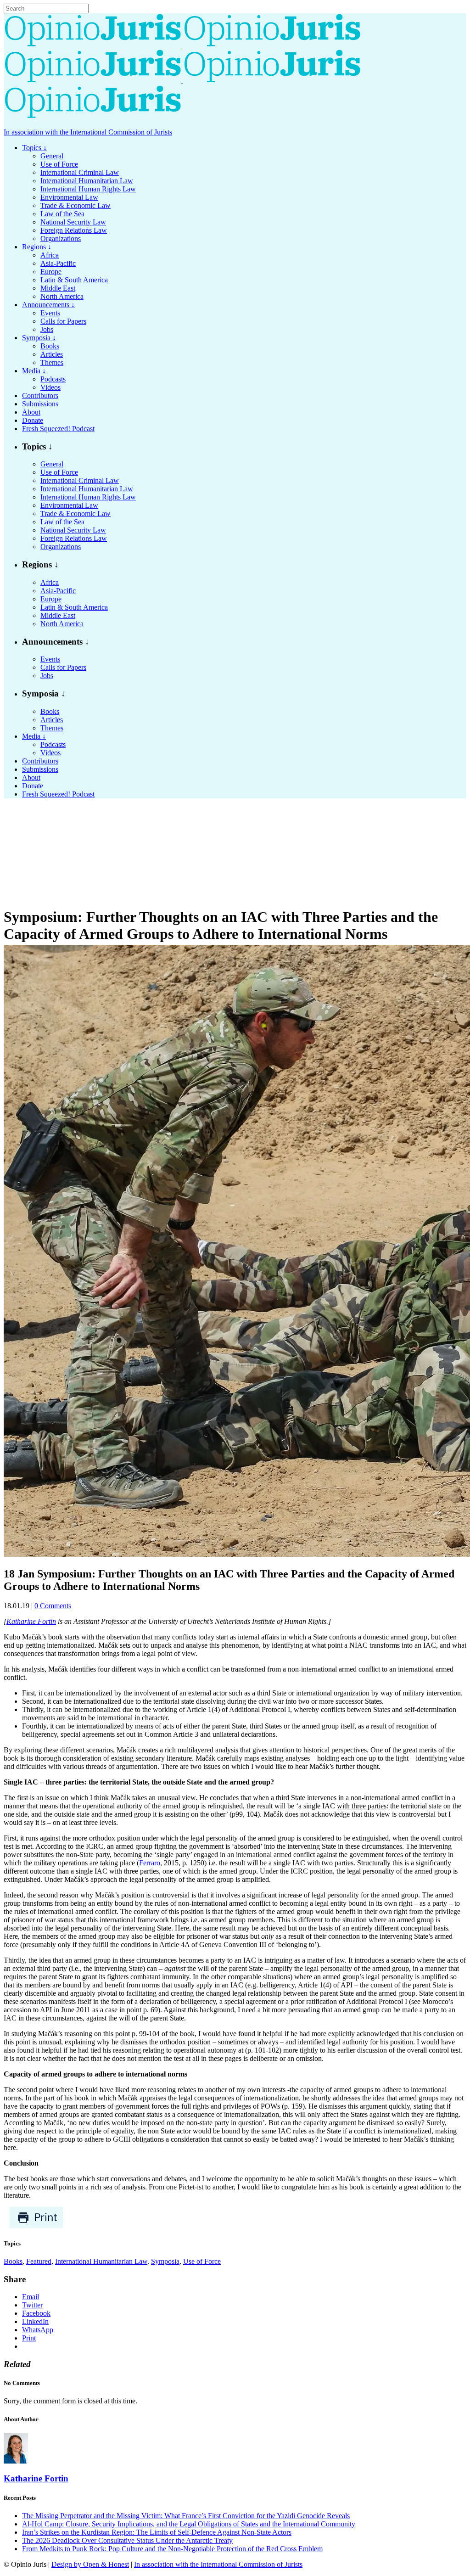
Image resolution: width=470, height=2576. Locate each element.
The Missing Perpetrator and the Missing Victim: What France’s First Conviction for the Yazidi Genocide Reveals (186, 2516)
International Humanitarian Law (101, 2261)
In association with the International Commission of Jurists (88, 132)
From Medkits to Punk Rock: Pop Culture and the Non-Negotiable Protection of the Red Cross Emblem (172, 2549)
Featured (39, 2261)
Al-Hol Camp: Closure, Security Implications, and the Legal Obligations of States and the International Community (189, 2524)
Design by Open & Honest (90, 2564)
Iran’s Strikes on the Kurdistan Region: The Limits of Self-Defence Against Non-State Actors (157, 2532)
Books (13, 2261)
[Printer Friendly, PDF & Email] (36, 2226)
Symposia (165, 2261)
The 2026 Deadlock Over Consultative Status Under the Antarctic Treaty (127, 2540)
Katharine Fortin (31, 1621)
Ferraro (150, 1863)
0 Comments (53, 1606)
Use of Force (202, 2261)
